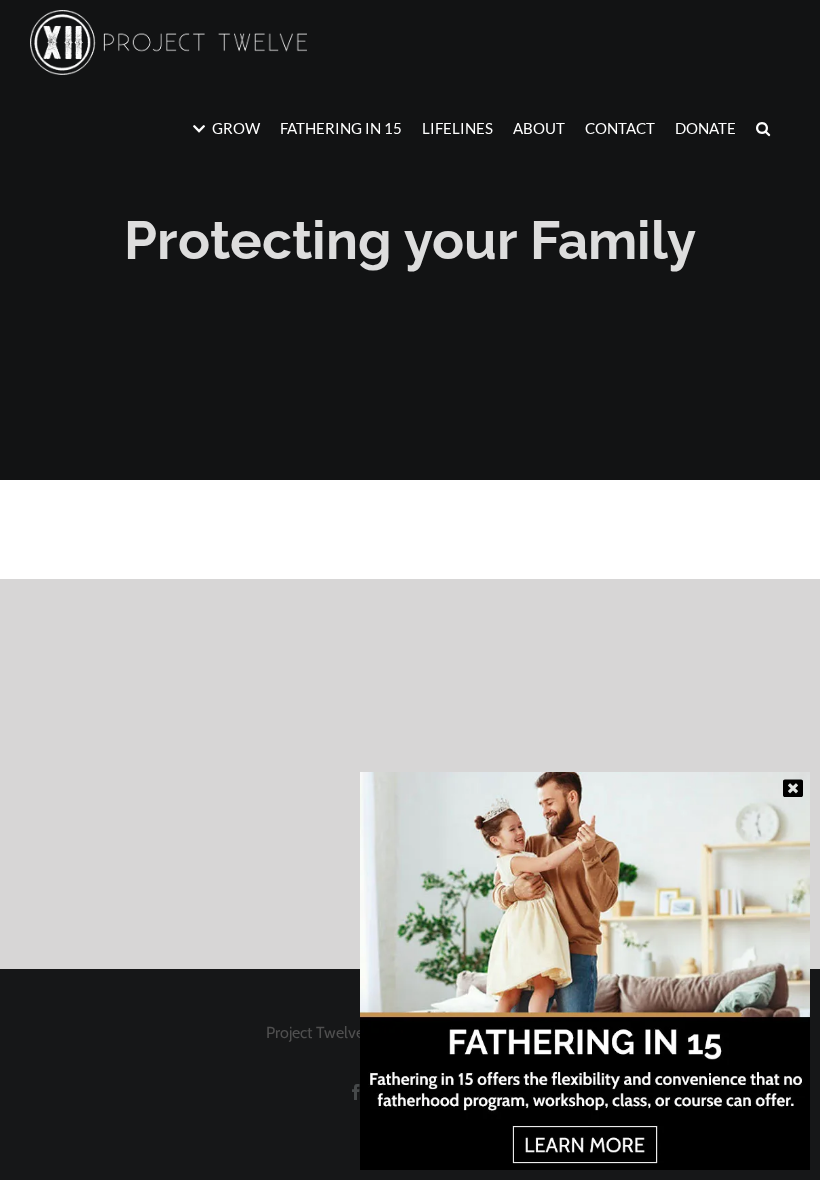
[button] (763, 127)
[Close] (793, 788)
